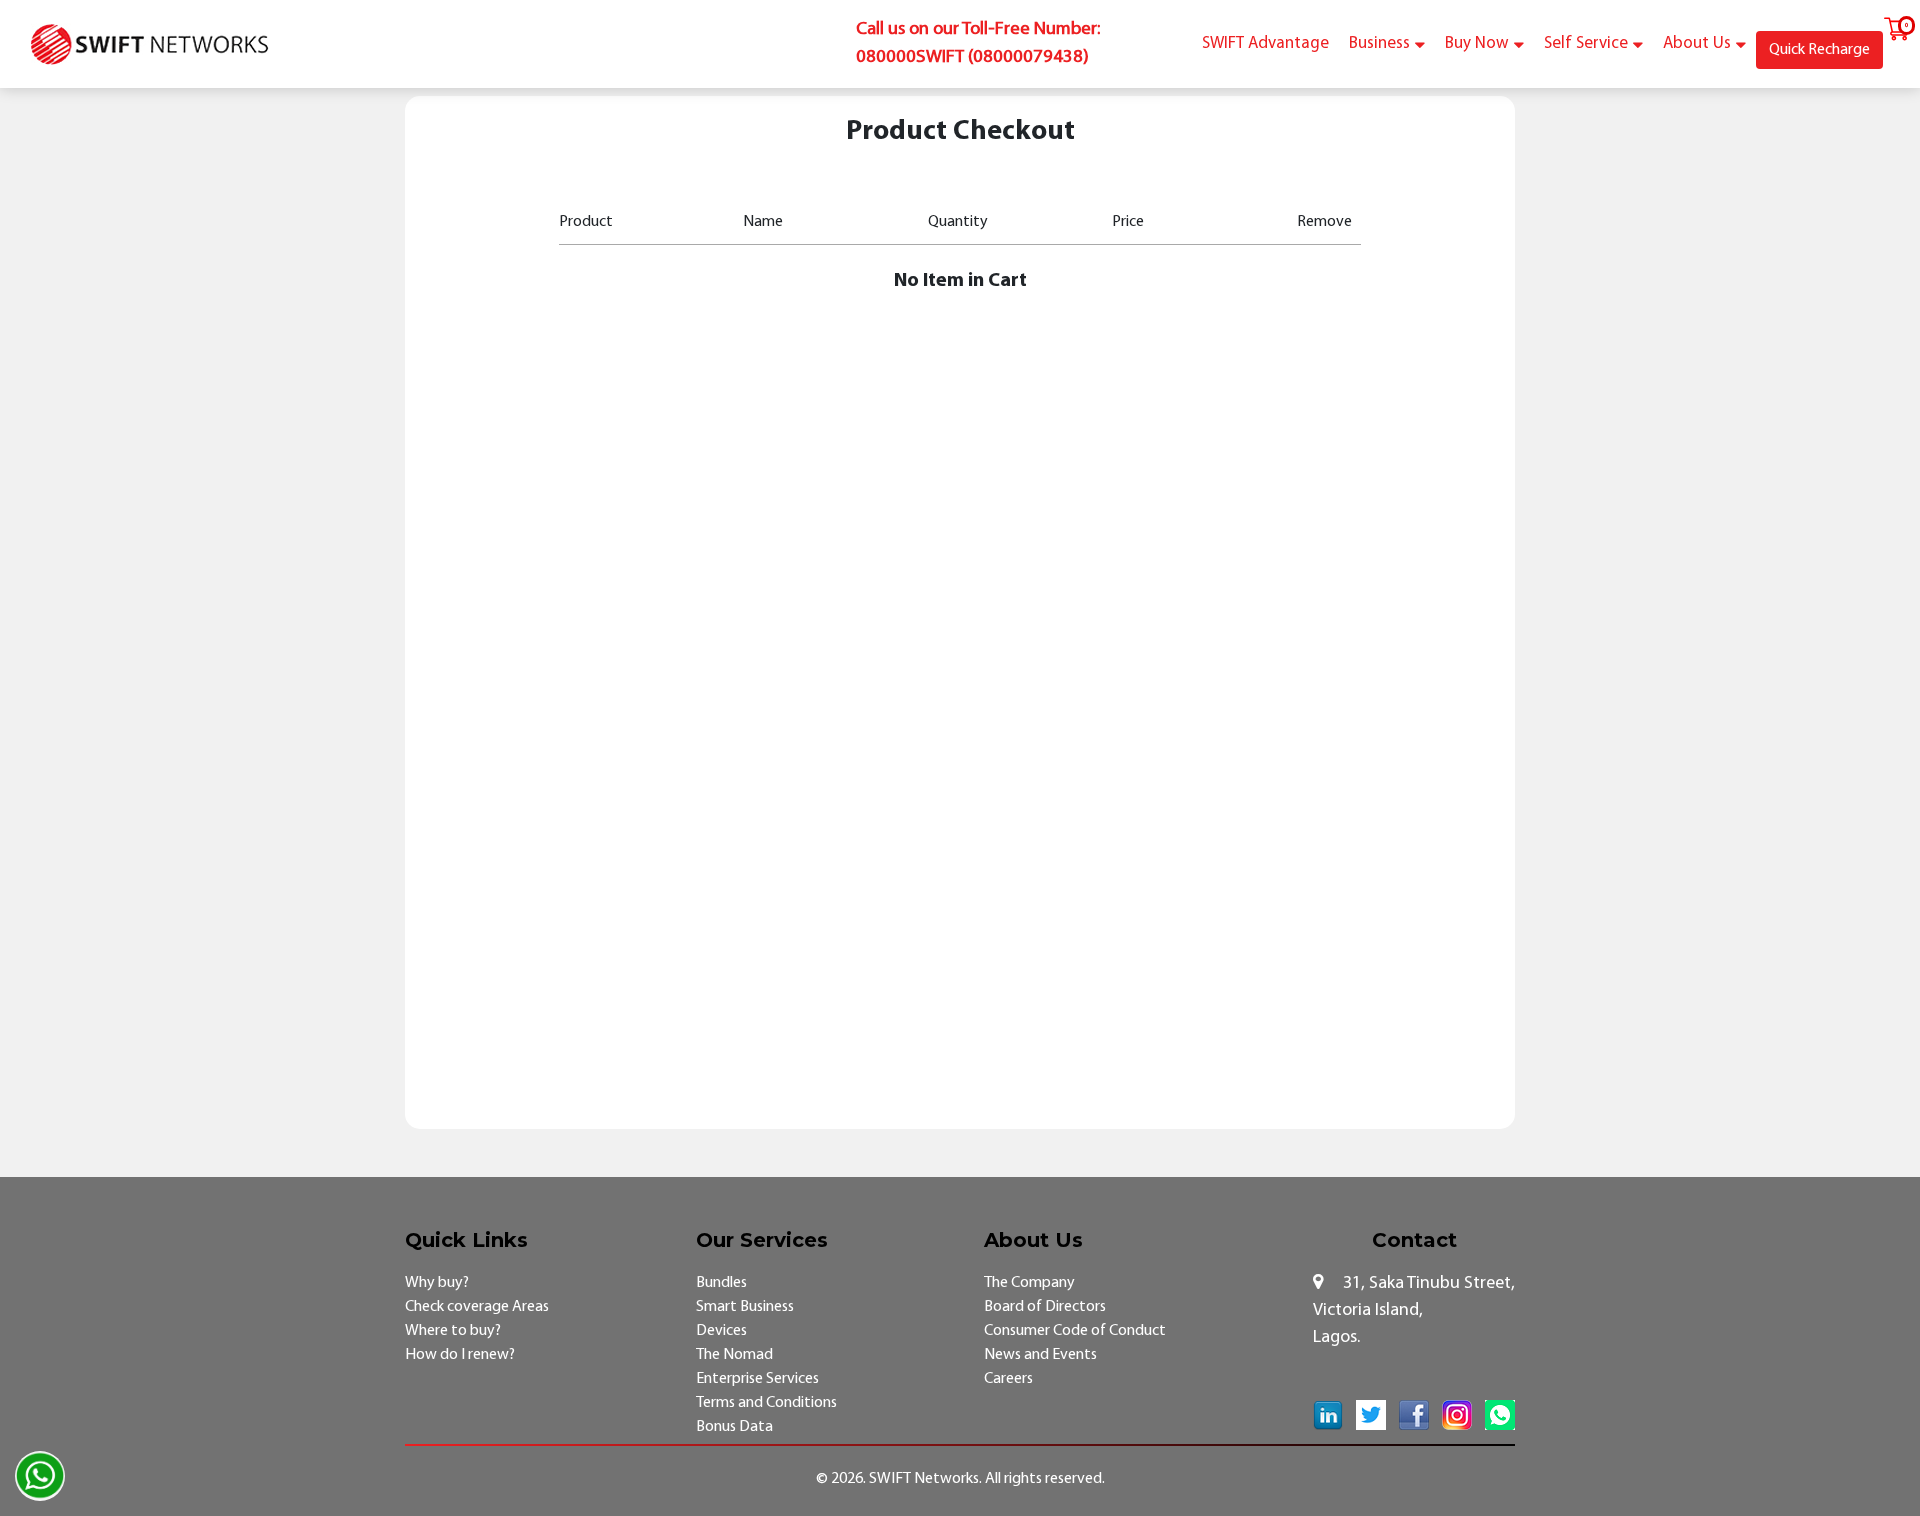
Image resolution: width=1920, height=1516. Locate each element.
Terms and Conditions (766, 1403)
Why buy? (437, 1283)
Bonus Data (734, 1427)
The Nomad (734, 1355)
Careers (1008, 1379)
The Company (1029, 1283)
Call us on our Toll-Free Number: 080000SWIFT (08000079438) (978, 43)
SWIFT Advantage (1265, 43)
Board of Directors (1045, 1307)
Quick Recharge (1819, 50)
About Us (1697, 43)
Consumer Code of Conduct (1075, 1331)
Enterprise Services (757, 1379)
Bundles (721, 1283)
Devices (721, 1331)
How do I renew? (460, 1355)
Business (1379, 43)
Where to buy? (453, 1331)
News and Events (1040, 1355)
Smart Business (745, 1307)
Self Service (1586, 43)
